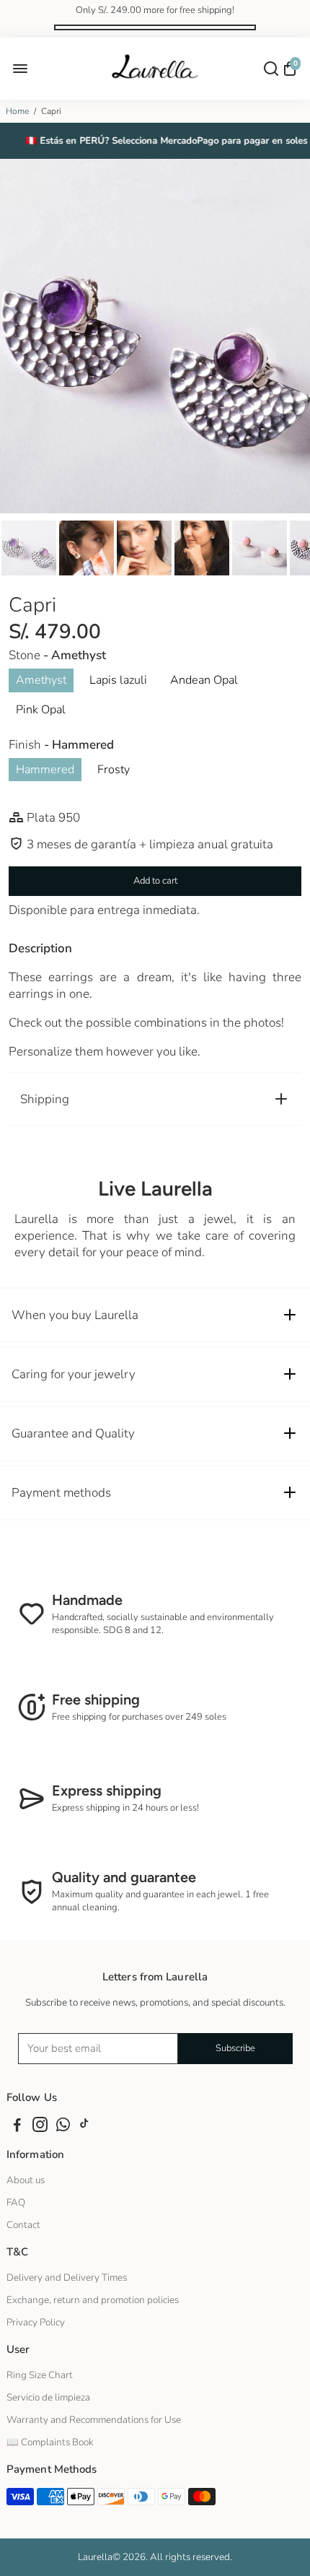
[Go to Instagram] (40, 2127)
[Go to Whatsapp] (63, 2127)
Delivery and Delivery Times (67, 2277)
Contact (23, 2225)
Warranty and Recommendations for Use (94, 2420)
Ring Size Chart (40, 2375)
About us (26, 2180)
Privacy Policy (36, 2322)
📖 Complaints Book (50, 2442)
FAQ (16, 2202)
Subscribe (235, 2048)
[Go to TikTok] (84, 2127)
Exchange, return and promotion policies (93, 2300)
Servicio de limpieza (48, 2397)
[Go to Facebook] (17, 2127)
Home (17, 111)
